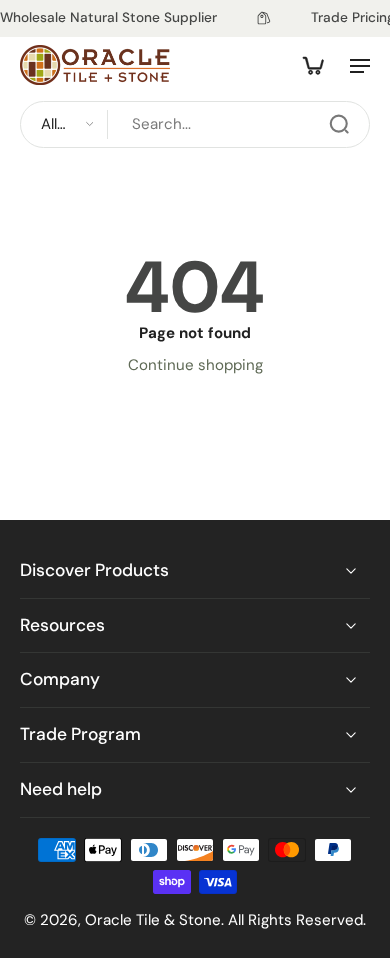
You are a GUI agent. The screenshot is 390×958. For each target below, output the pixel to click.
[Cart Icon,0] (312, 65)
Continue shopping (195, 365)
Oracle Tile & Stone (153, 919)
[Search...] (339, 124)
